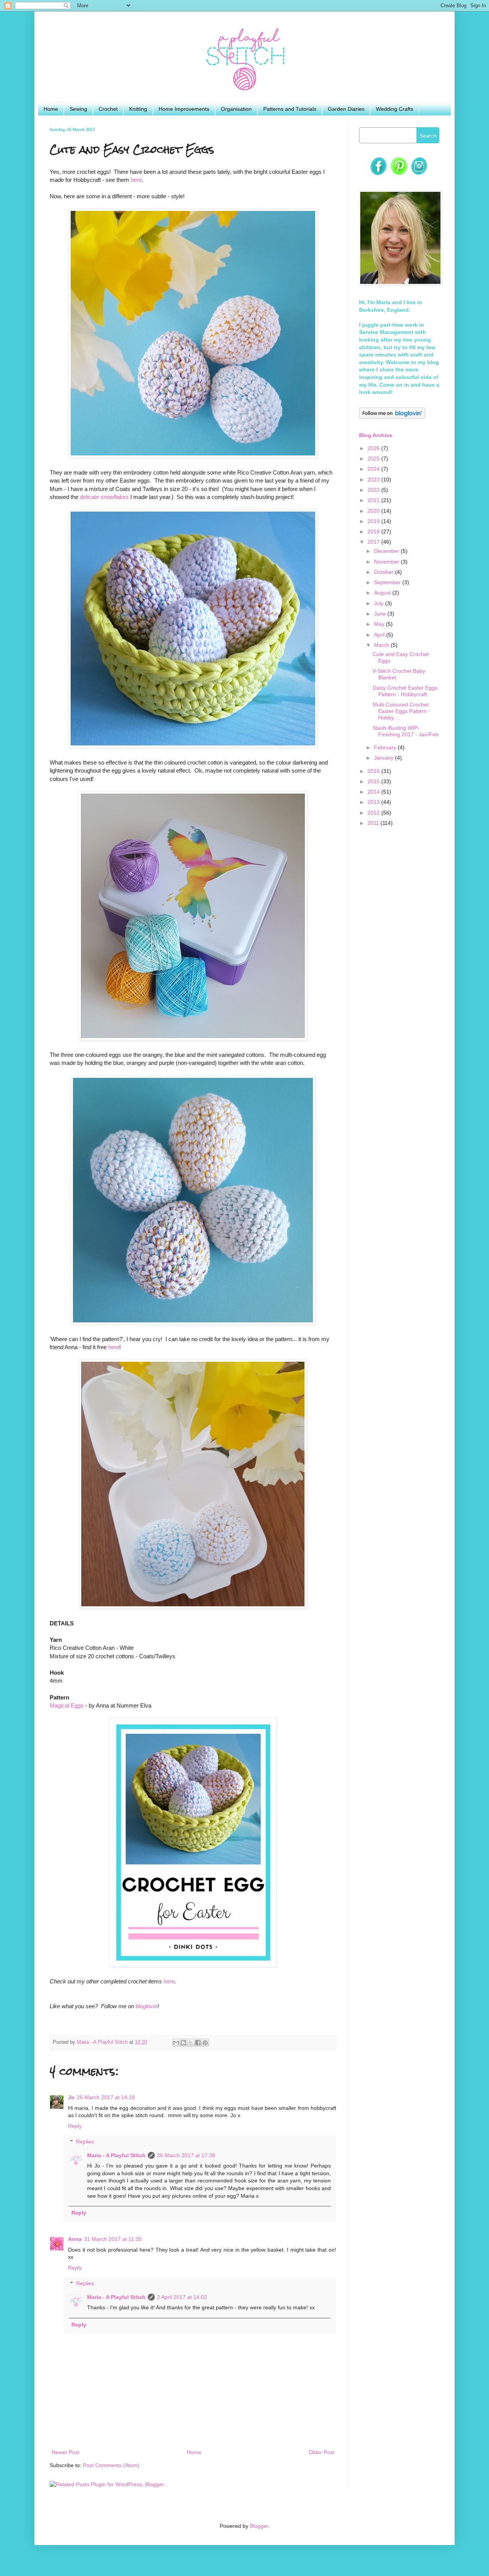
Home (51, 109)
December (387, 551)
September (388, 582)
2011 (374, 823)
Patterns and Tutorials (290, 109)
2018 (374, 531)
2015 (374, 781)
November (387, 562)
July (380, 603)
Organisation (236, 109)
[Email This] (176, 2043)
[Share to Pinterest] (205, 2043)
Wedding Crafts (395, 109)
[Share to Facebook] (198, 2043)
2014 (374, 792)
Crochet (108, 109)
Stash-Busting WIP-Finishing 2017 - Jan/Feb (406, 731)
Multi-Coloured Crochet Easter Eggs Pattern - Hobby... (401, 711)
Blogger (259, 2526)
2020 (374, 511)
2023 (374, 480)
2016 (374, 771)
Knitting (138, 109)
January (385, 758)
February (386, 747)
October (385, 572)
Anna (75, 2239)
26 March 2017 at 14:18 (106, 2097)
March (382, 645)
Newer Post (66, 2452)
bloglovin (147, 2006)
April (380, 635)
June (381, 614)
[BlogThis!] (183, 2043)
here (136, 180)
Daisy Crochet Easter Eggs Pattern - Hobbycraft (405, 691)
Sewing (78, 109)
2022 (374, 490)
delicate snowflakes (104, 497)
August (383, 593)
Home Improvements (184, 109)
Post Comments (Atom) (111, 2465)
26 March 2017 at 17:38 (186, 2155)
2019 (374, 521)
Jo (71, 2097)
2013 (374, 802)
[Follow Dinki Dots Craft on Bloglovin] (392, 417)
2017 (374, 542)
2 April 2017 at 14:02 (182, 2297)
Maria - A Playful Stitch (116, 2155)
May (380, 624)
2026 (374, 448)
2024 (374, 469)
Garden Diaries (346, 109)
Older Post (321, 2452)
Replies (85, 2142)
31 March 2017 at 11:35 (113, 2239)
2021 (374, 500)
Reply (75, 2126)
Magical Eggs (67, 1705)
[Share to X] (191, 2043)
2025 (374, 458)
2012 (374, 813)
